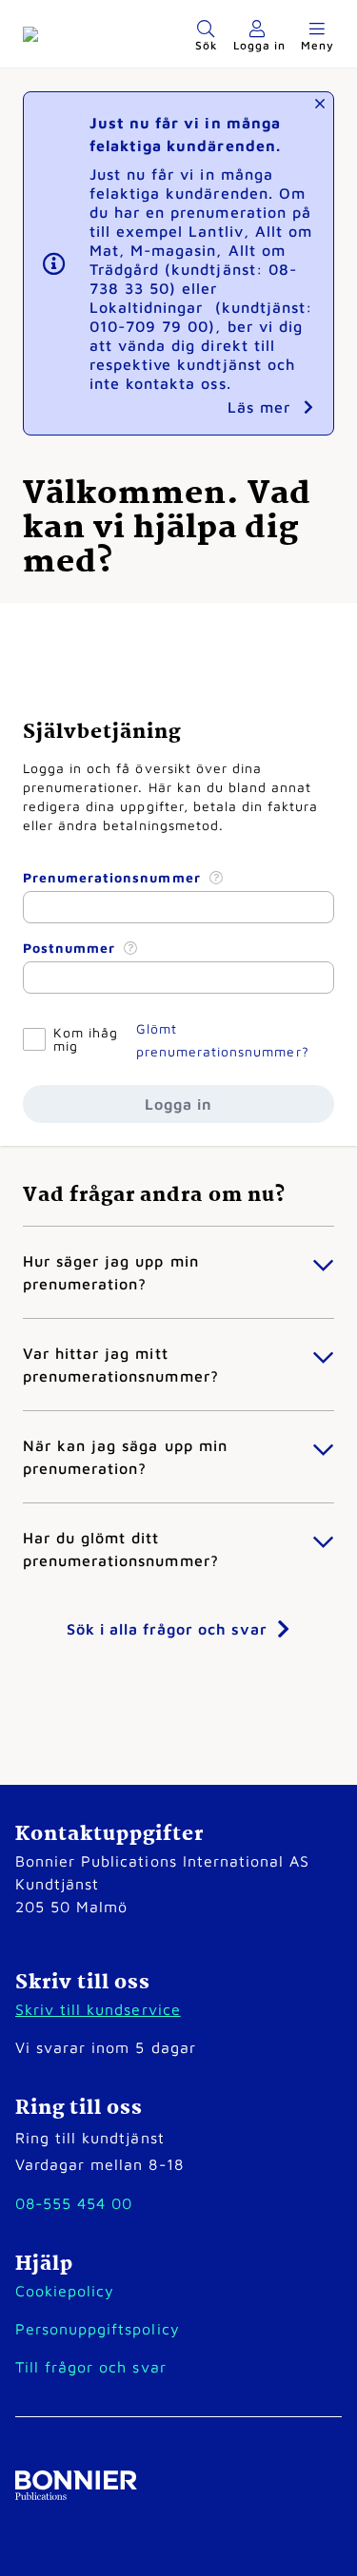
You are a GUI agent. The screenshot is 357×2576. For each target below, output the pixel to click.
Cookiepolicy (65, 2291)
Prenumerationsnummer (114, 877)
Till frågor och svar (91, 2367)
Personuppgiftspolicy (98, 2329)
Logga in (178, 1104)
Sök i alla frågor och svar (168, 1629)
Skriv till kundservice (98, 2009)
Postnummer (71, 948)
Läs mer (262, 407)
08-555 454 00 (74, 2203)
